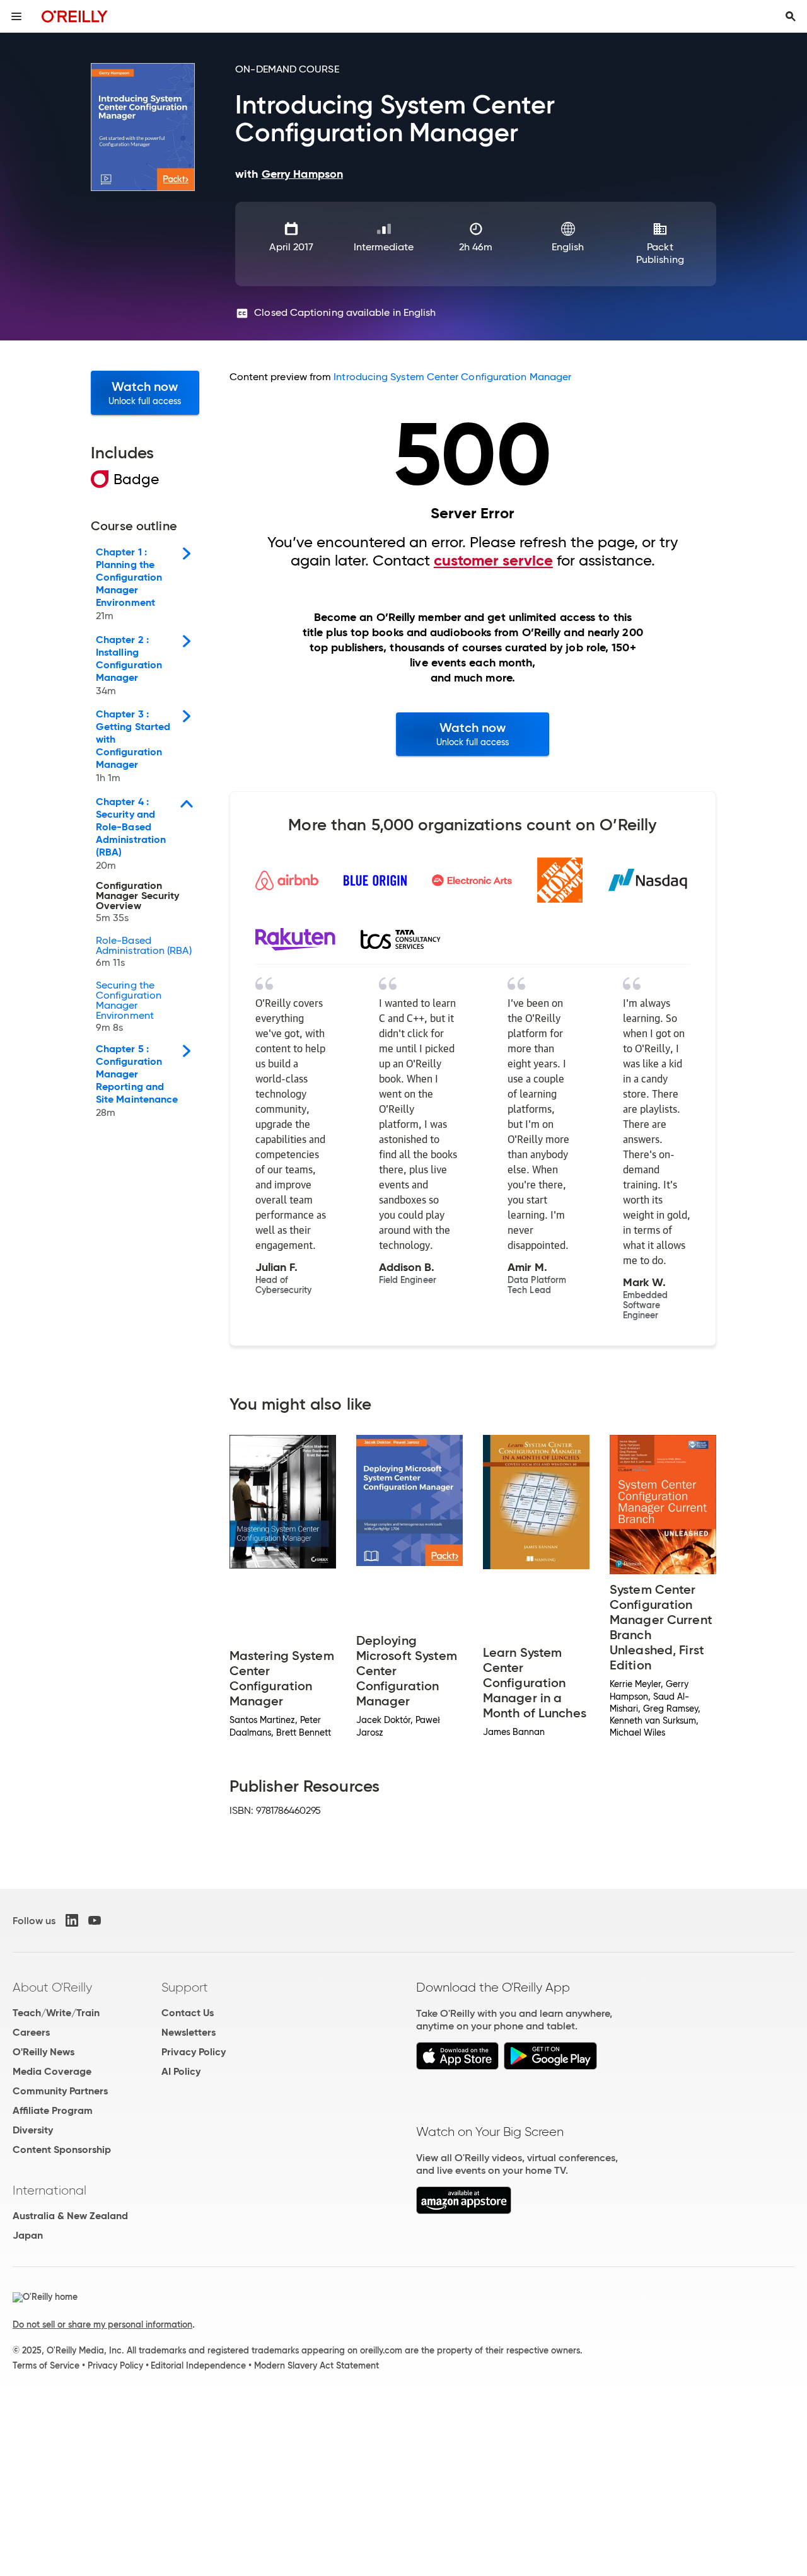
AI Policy (181, 2071)
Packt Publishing (660, 253)
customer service (493, 560)
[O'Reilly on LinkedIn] (72, 1920)
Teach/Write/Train (56, 2013)
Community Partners (60, 2091)
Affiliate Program (53, 2110)
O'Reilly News (44, 2052)
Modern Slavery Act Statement (316, 2365)
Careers (31, 2032)
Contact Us (188, 2013)
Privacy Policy (194, 2052)
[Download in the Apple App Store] (457, 2066)
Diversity (33, 2130)
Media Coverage (52, 2071)
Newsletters (189, 2032)
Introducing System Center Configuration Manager (452, 377)
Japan (28, 2235)
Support (185, 1987)
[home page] (75, 16)
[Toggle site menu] (16, 16)
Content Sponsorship (62, 2150)
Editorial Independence (198, 2365)
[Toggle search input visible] (791, 16)
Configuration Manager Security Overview (137, 902)
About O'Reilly (52, 1987)
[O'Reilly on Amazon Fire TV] (464, 2211)
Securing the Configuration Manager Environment (129, 1007)
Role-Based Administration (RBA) (144, 952)
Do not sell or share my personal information (102, 2324)
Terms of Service (46, 2365)
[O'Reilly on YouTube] (95, 1920)
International (49, 2190)
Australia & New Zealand (70, 2216)
